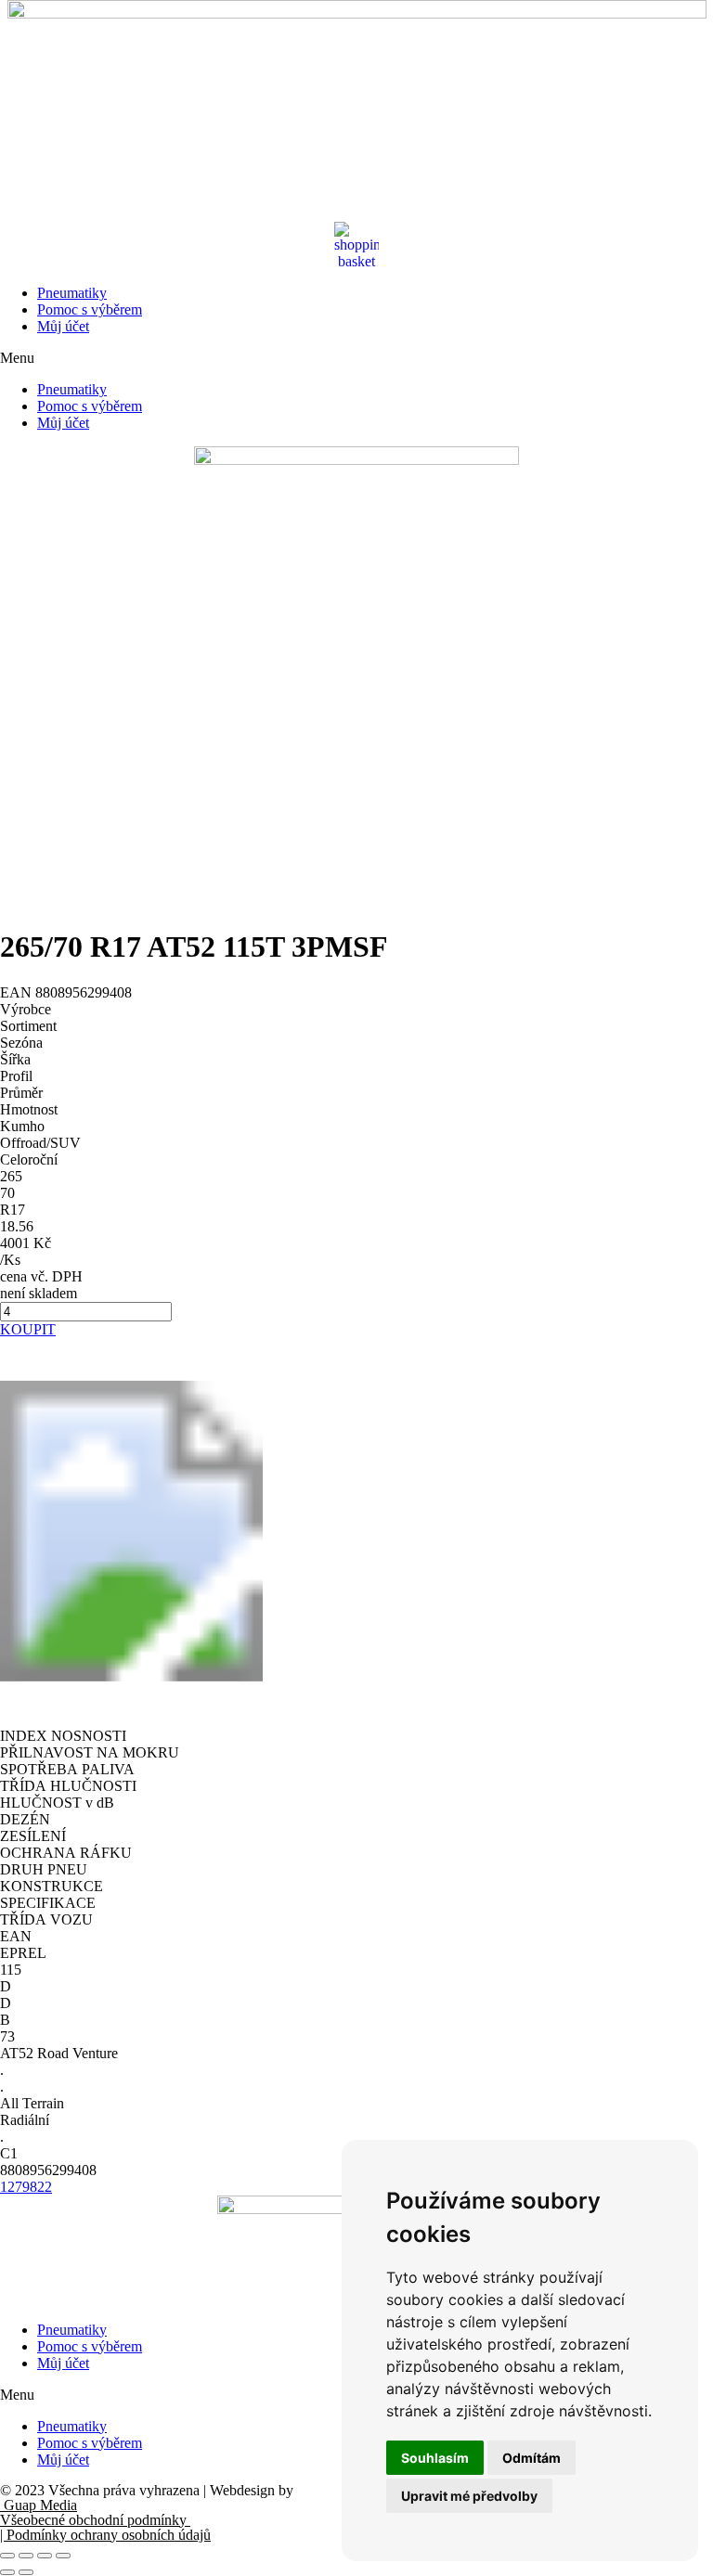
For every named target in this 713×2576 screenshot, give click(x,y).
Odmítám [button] (532, 2458)
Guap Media (39, 2505)
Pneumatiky (72, 293)
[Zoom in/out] (63, 2556)
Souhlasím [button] (435, 2458)
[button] (356, 358)
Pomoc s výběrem (90, 309)
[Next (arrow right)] (26, 2572)
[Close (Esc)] (7, 2556)
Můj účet (63, 326)
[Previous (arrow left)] (7, 2572)
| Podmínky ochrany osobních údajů (105, 2535)
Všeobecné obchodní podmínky (95, 2520)
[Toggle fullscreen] (45, 2556)
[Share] (26, 2556)
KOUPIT (28, 1329)
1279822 (26, 2187)
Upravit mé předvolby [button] (469, 2496)
